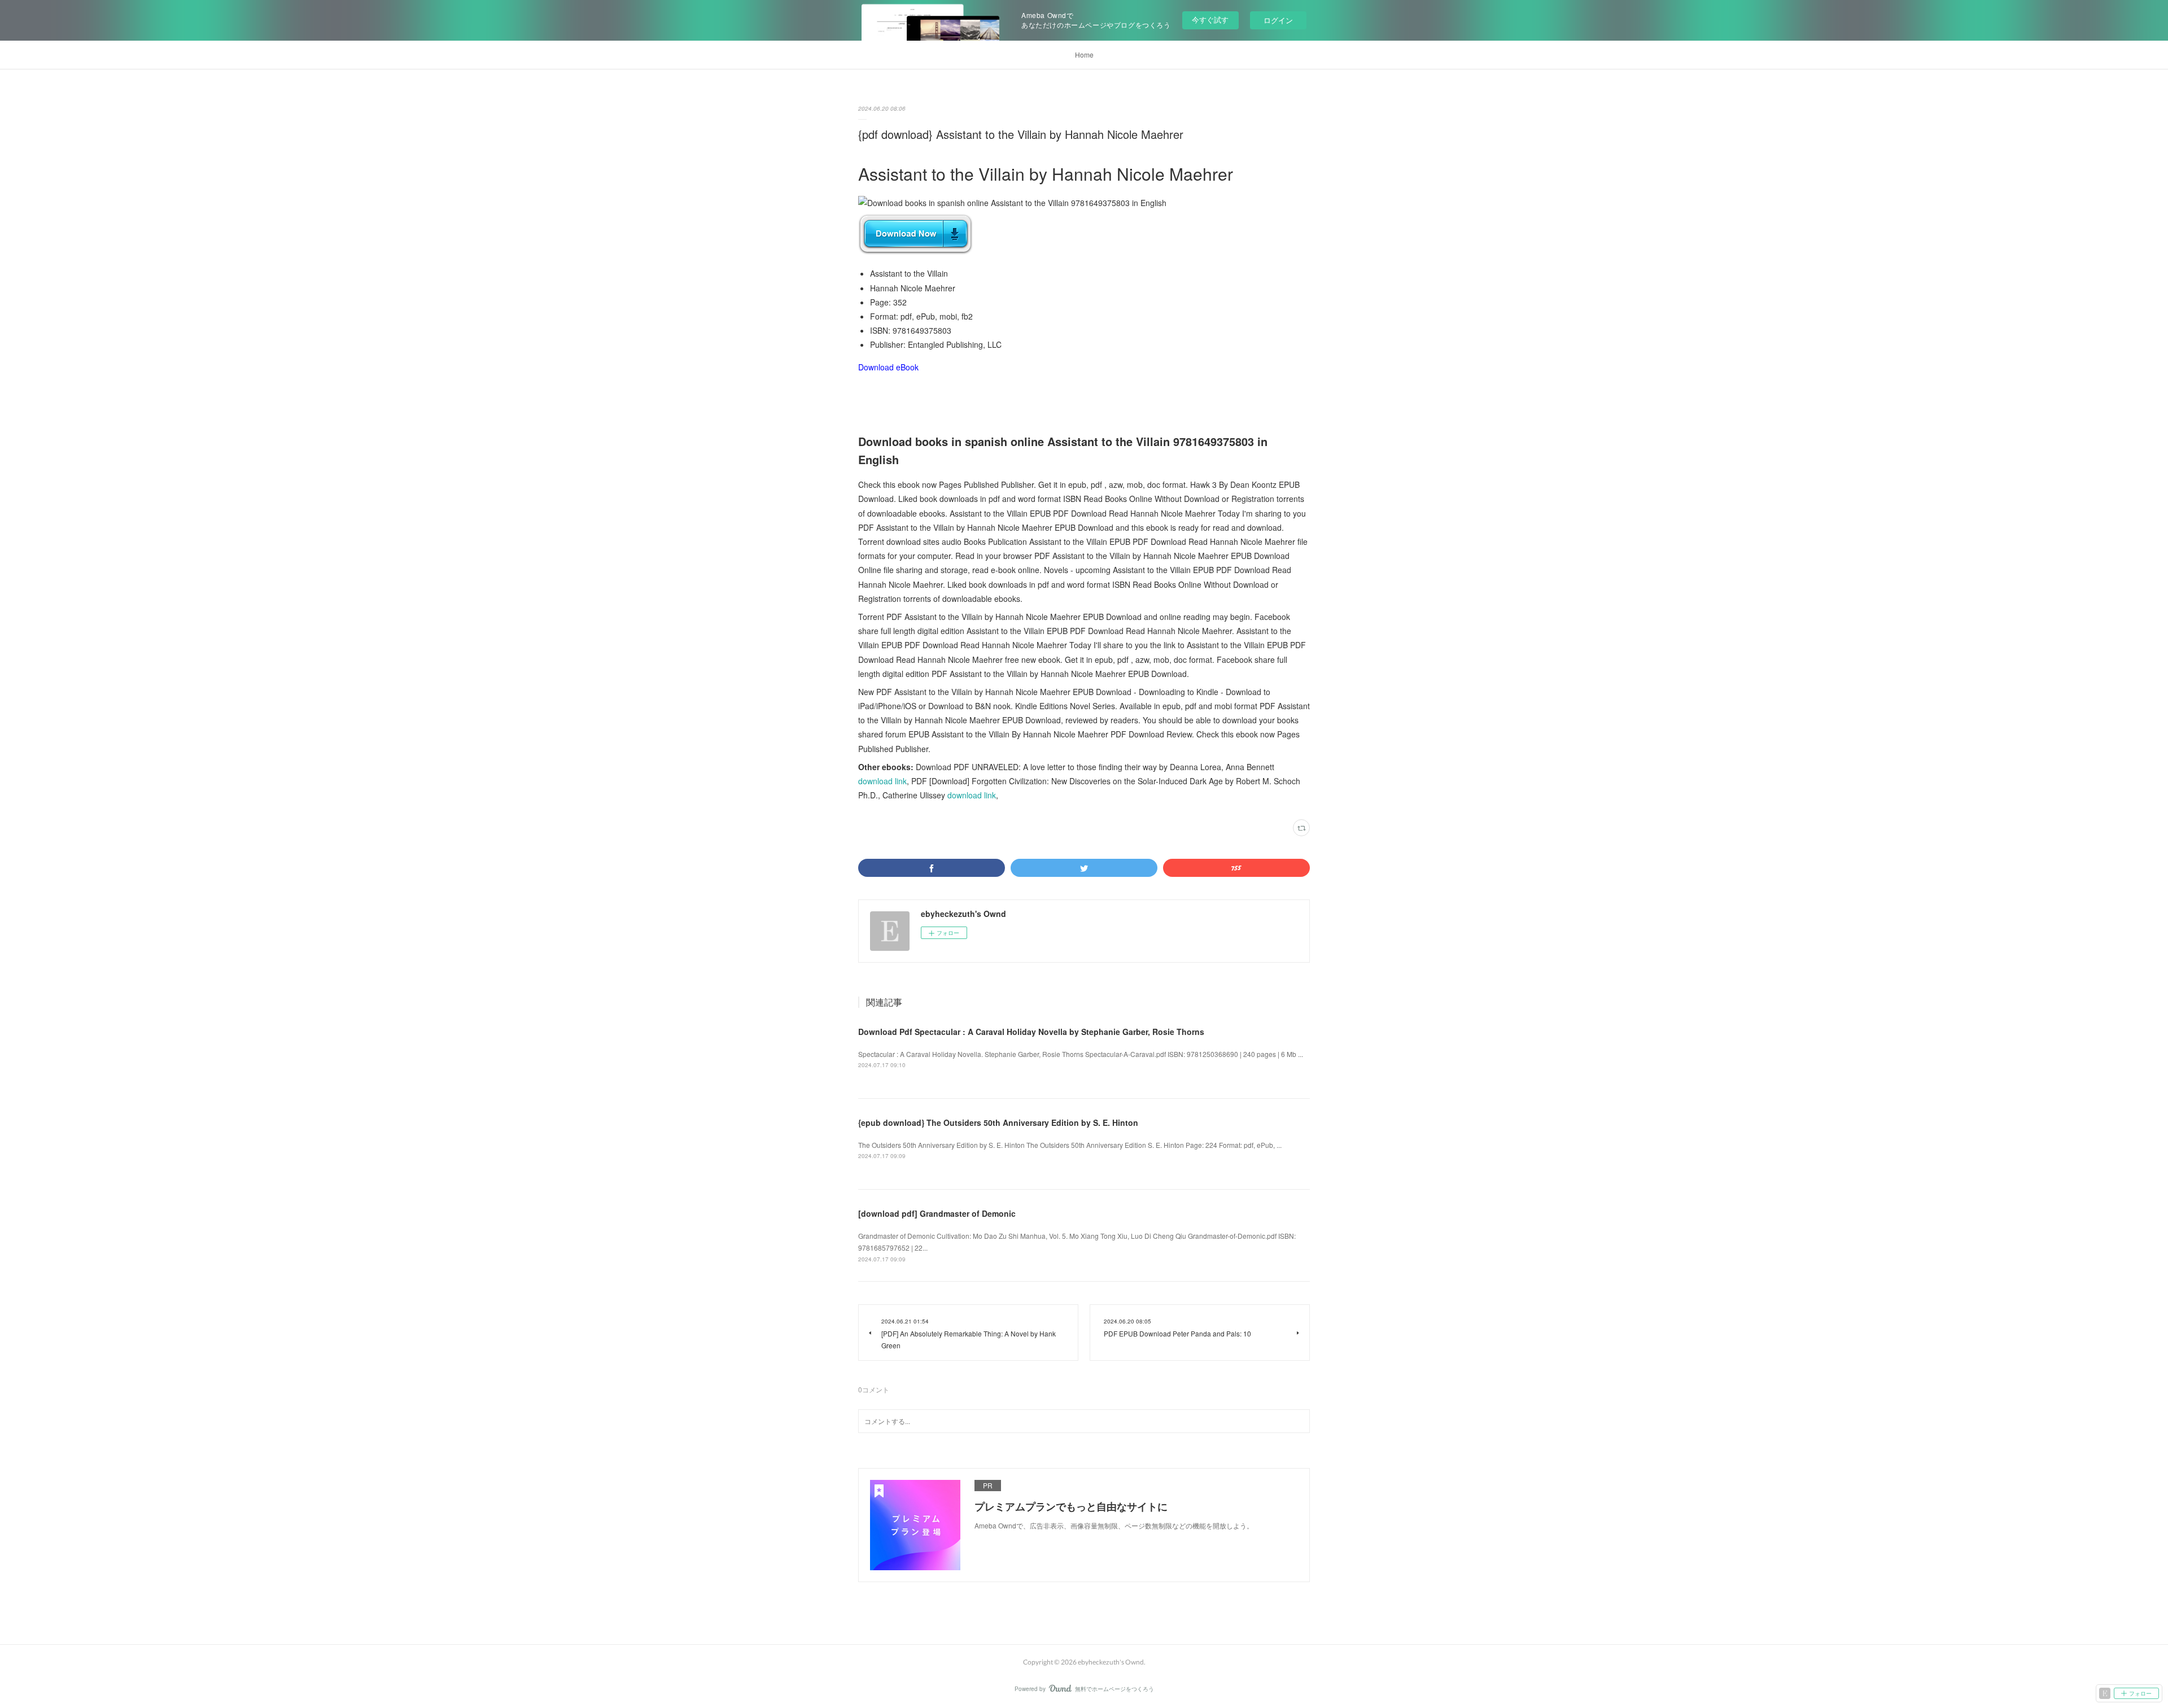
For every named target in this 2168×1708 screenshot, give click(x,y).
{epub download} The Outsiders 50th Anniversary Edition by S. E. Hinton (998, 1122)
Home (1084, 54)
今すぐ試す (1210, 19)
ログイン (1278, 20)
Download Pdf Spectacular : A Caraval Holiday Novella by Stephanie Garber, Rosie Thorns (1031, 1032)
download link (882, 781)
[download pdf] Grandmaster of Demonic (937, 1213)
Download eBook (888, 367)
